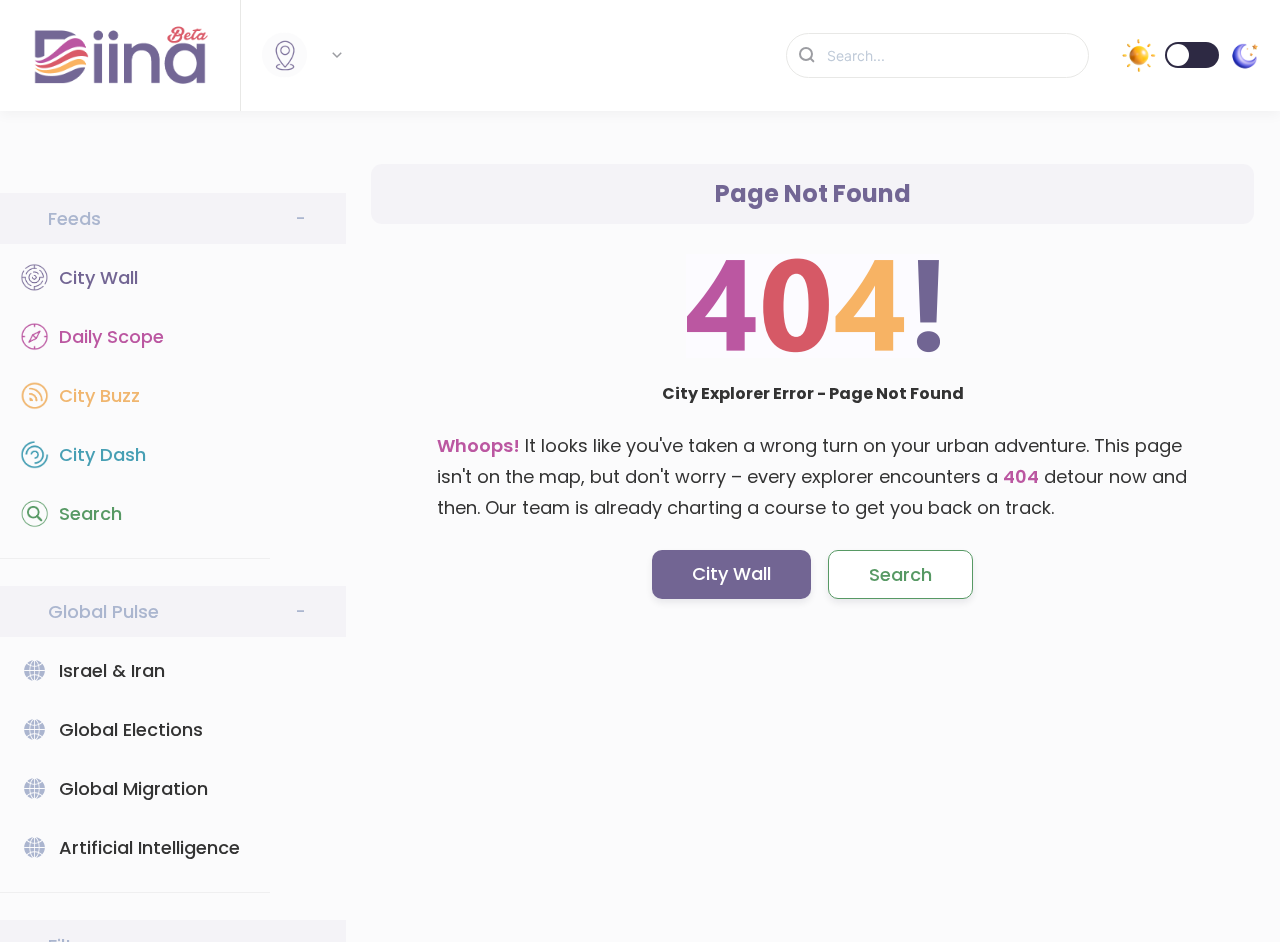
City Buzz (99, 395)
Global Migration (133, 788)
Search (90, 513)
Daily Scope (111, 336)
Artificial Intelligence (149, 847)
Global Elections (131, 729)
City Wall (98, 277)
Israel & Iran (112, 670)
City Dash (102, 454)
